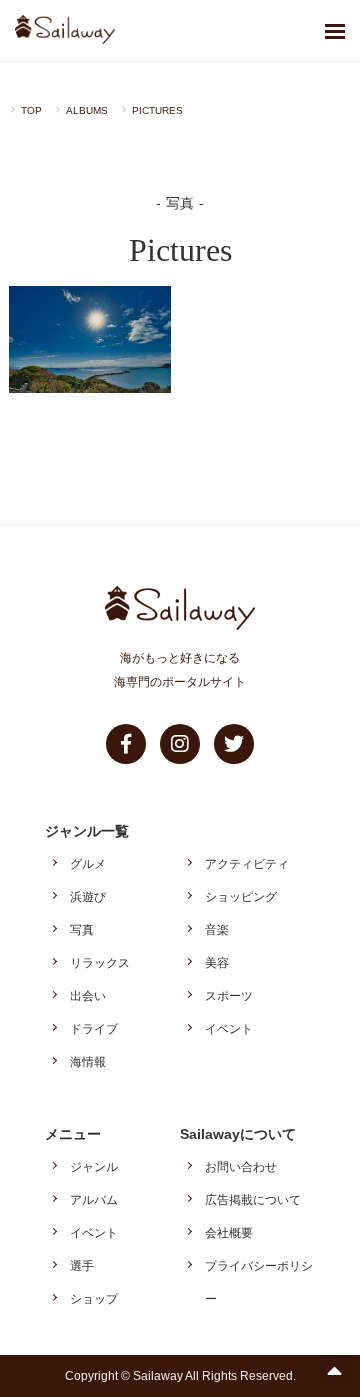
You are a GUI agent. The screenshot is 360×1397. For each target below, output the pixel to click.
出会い (88, 996)
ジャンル (94, 1167)
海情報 (88, 1062)
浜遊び (88, 897)
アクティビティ (247, 864)
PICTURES (157, 110)
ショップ (94, 1299)
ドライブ (94, 1029)
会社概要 (229, 1233)
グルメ (88, 864)
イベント (229, 1029)
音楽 (217, 930)
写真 (82, 930)
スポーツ (229, 996)
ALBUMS (87, 110)
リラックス (100, 963)
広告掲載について (253, 1200)
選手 (82, 1266)
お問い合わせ (241, 1167)
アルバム (94, 1200)
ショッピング (241, 897)
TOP (31, 110)
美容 (217, 963)
